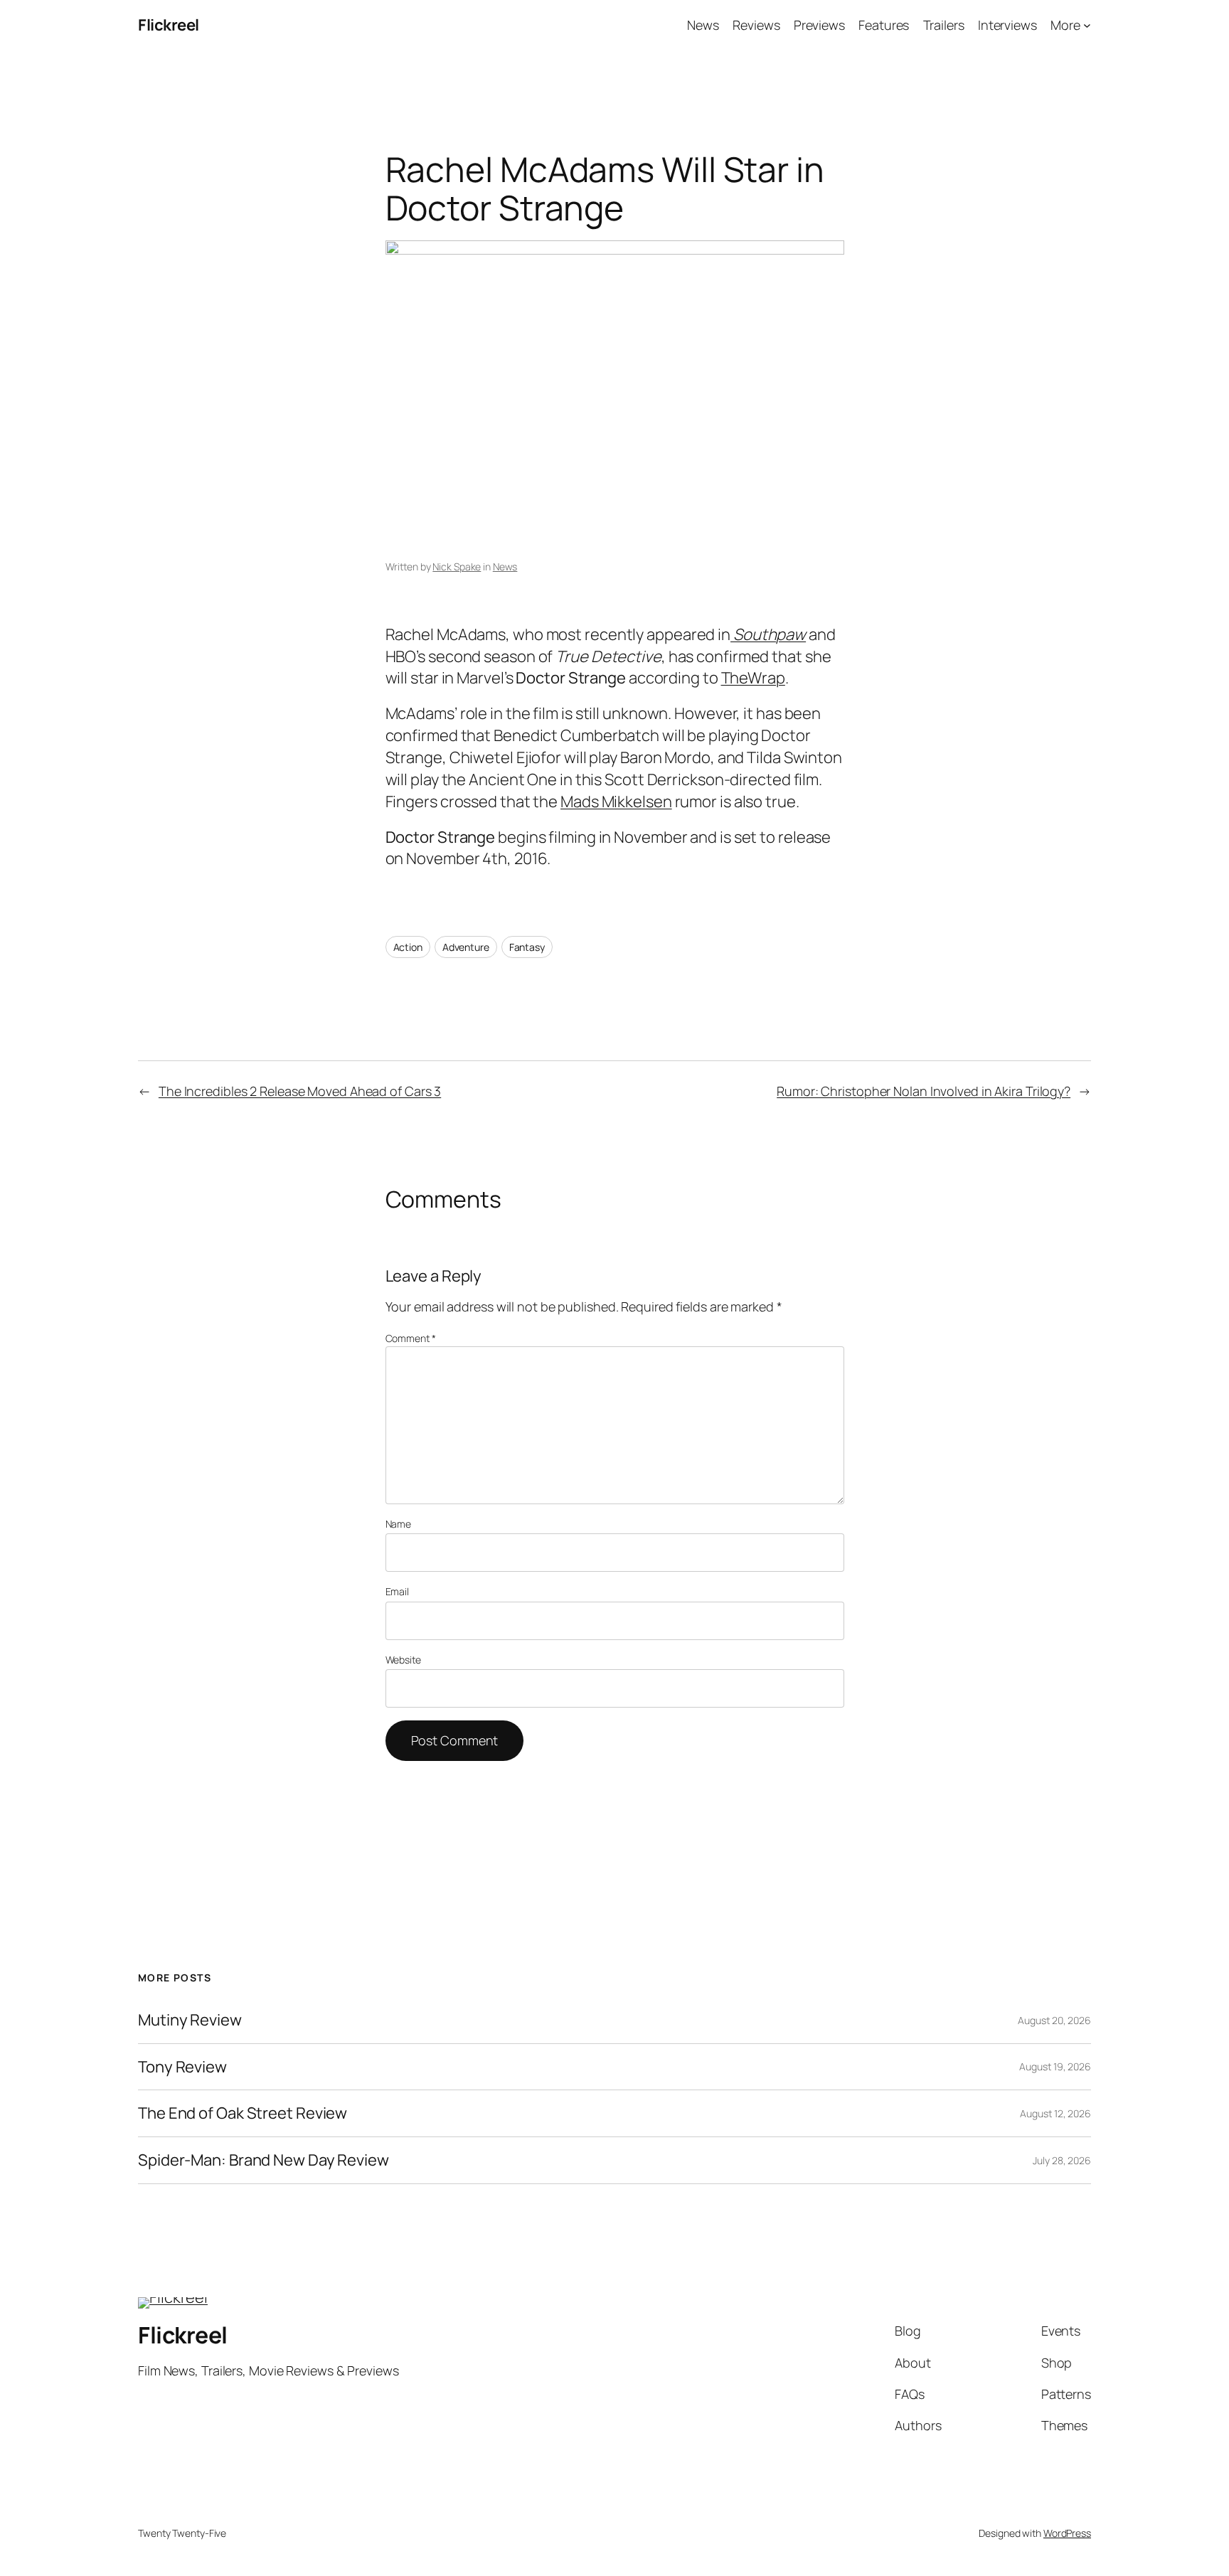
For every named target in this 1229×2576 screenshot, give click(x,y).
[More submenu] (1087, 25)
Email (398, 1591)
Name (399, 1524)
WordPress (1067, 2533)
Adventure (466, 947)
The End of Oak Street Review (243, 2113)
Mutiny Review (190, 2020)
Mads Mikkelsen (616, 802)
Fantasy (527, 947)
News (505, 566)
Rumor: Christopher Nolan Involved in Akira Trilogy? (924, 1091)
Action (408, 947)
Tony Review (182, 2067)
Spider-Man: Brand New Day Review (264, 2160)
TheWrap (753, 678)
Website (403, 1660)
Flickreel (169, 25)
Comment (411, 1338)
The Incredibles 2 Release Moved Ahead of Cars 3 (300, 1091)
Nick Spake (457, 566)
